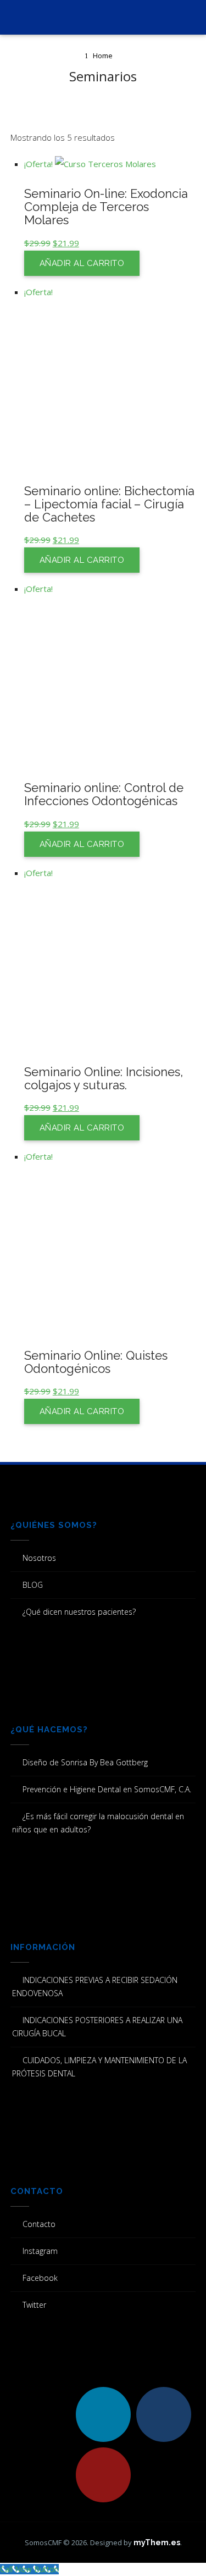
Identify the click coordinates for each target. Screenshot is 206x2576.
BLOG (33, 1585)
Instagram (40, 2251)
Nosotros (39, 1558)
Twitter (34, 2305)
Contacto (39, 2224)
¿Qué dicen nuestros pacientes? (79, 1612)
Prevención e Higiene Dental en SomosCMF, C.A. (107, 1789)
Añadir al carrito (82, 263)
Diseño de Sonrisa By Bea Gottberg (85, 1762)
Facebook (40, 2278)
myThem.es (157, 2542)
